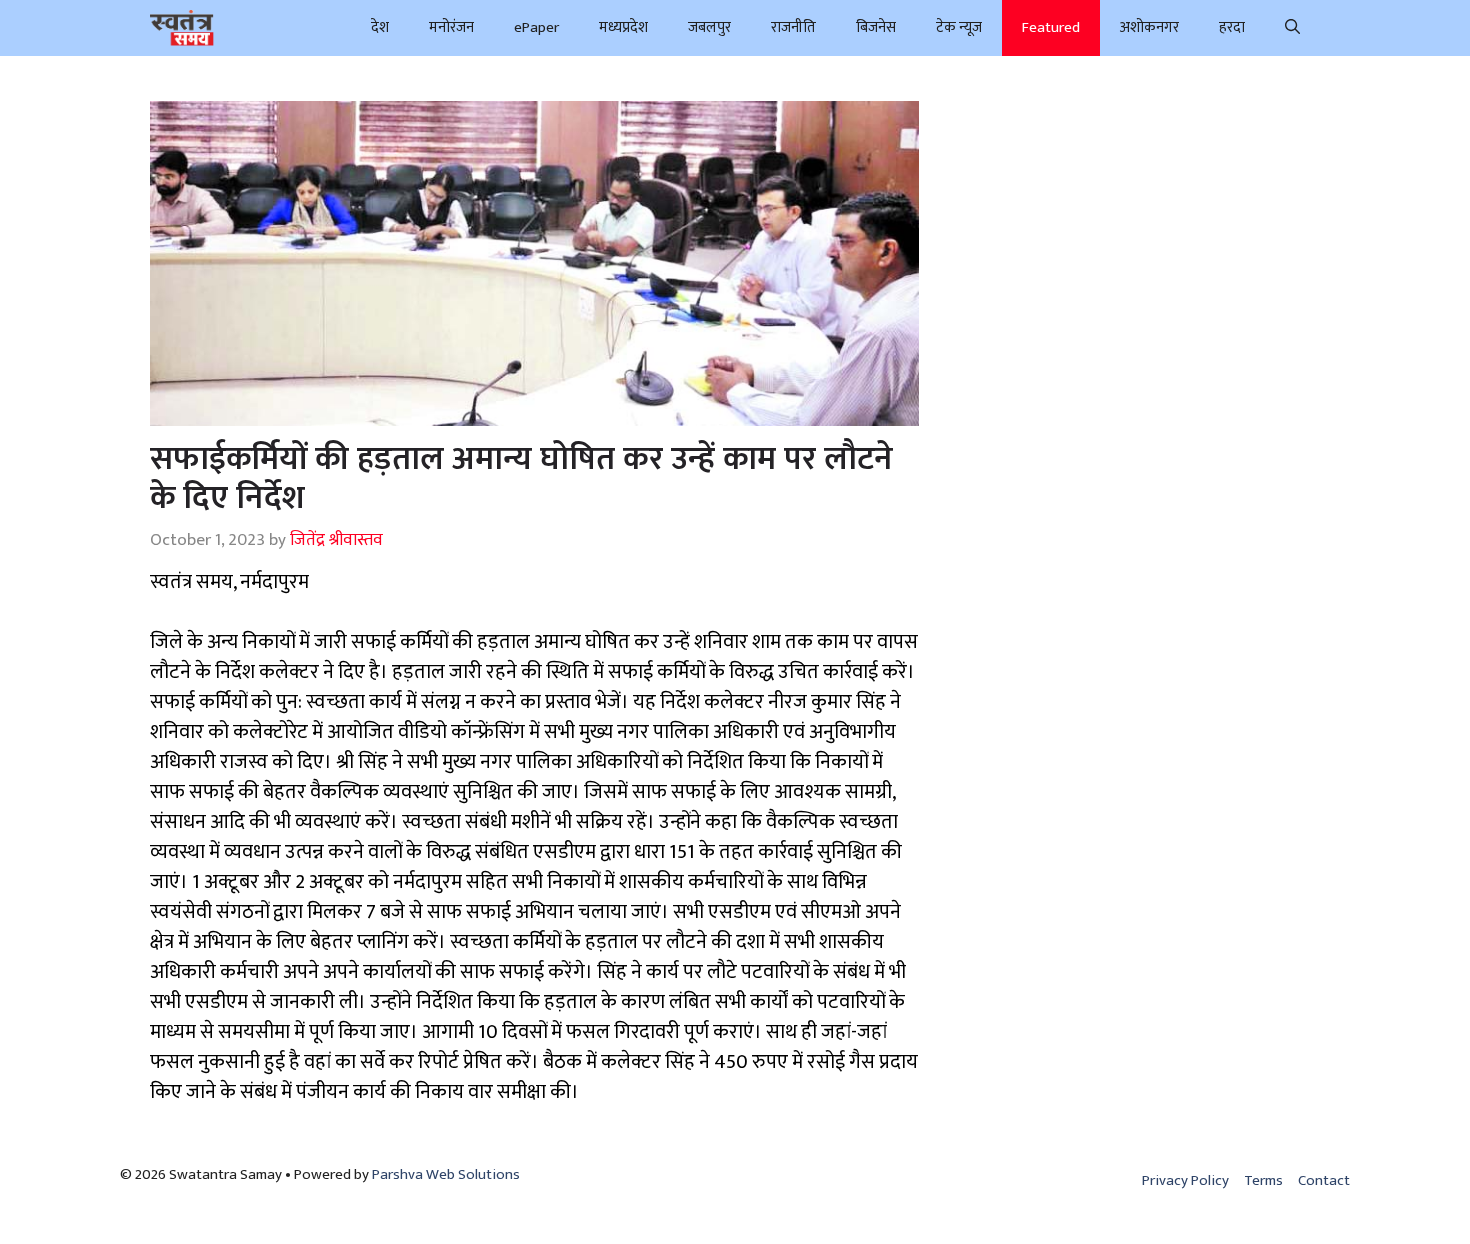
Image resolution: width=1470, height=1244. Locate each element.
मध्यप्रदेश (623, 27)
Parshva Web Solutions (446, 1174)
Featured (1051, 27)
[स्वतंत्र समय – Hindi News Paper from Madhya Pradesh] (182, 28)
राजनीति (793, 27)
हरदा (1232, 27)
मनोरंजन (451, 27)
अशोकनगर (1149, 27)
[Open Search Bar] (1292, 28)
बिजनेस (876, 27)
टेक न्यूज (959, 27)
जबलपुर (709, 27)
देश (380, 27)
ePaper (536, 27)
